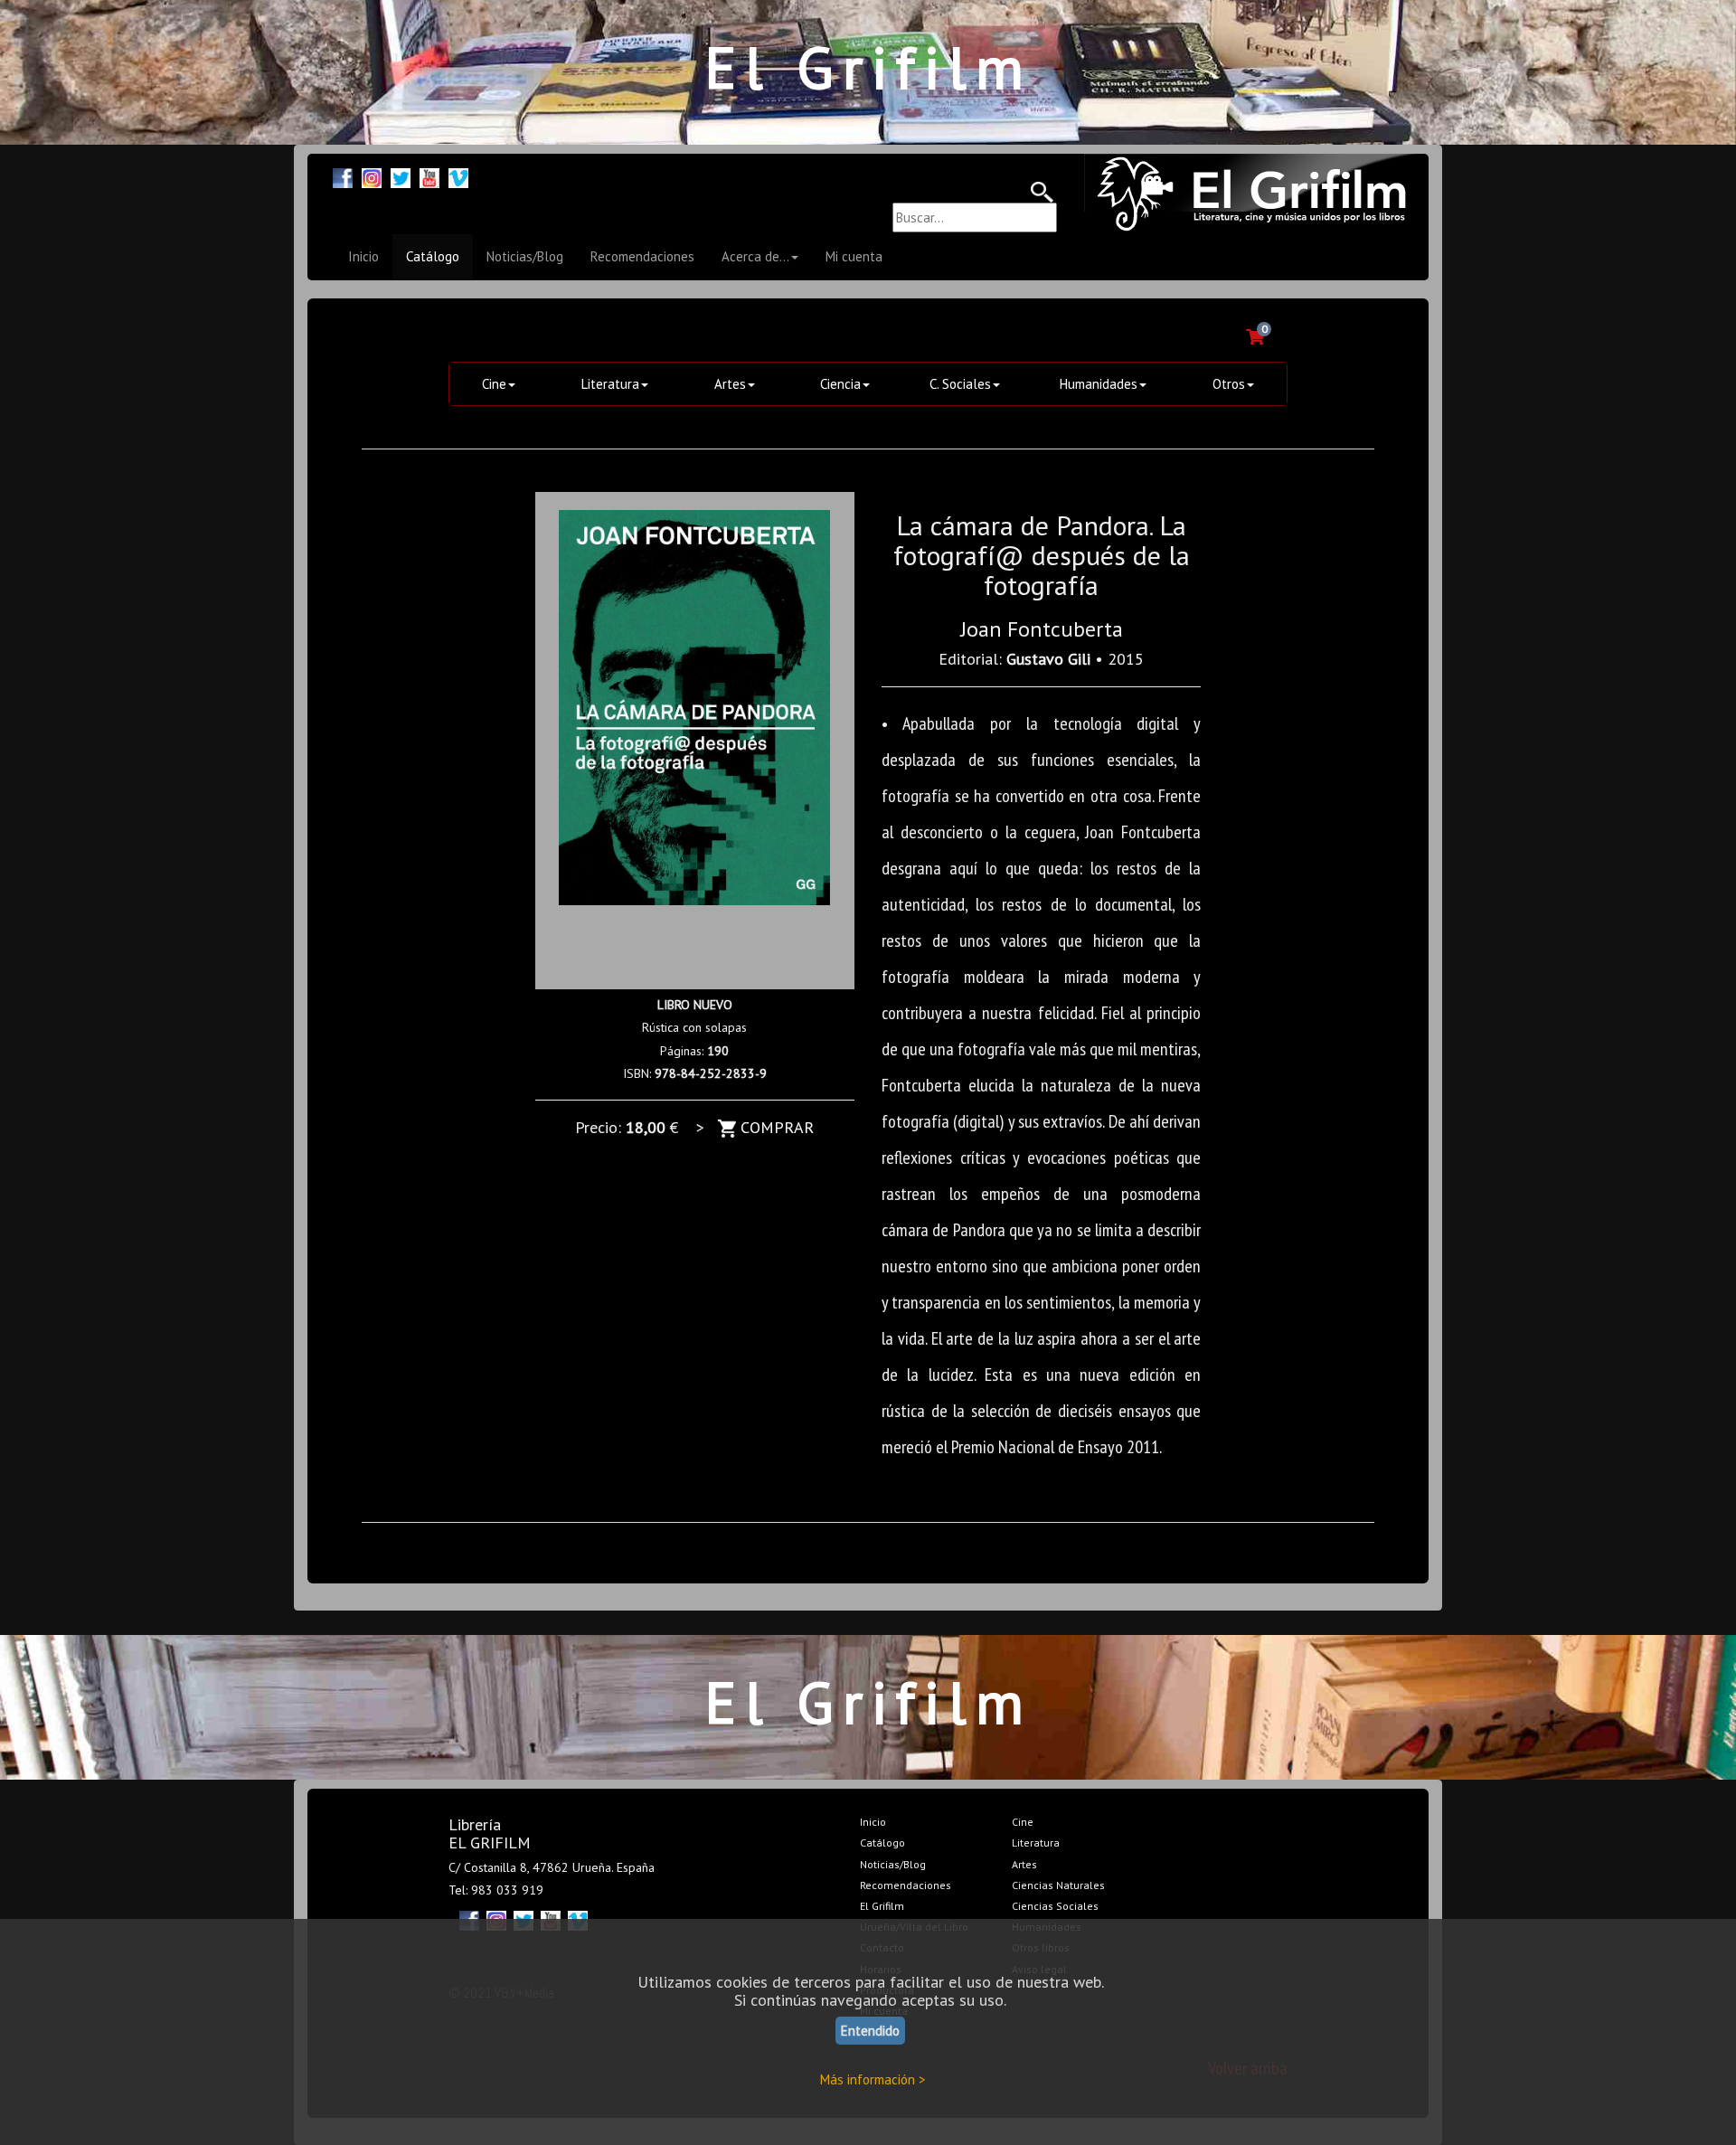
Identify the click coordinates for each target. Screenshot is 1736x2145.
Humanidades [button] (1099, 384)
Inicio (363, 256)
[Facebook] (343, 176)
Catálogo (433, 256)
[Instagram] (372, 176)
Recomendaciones (642, 256)
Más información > (873, 2079)
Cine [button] (494, 384)
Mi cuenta (854, 256)
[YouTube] (429, 176)
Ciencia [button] (840, 384)
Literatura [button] (610, 384)
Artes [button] (730, 384)
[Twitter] (401, 176)
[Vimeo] (458, 176)
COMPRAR (775, 1127)
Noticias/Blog (525, 256)
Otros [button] (1229, 384)
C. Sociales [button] (960, 384)
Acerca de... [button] (755, 256)
